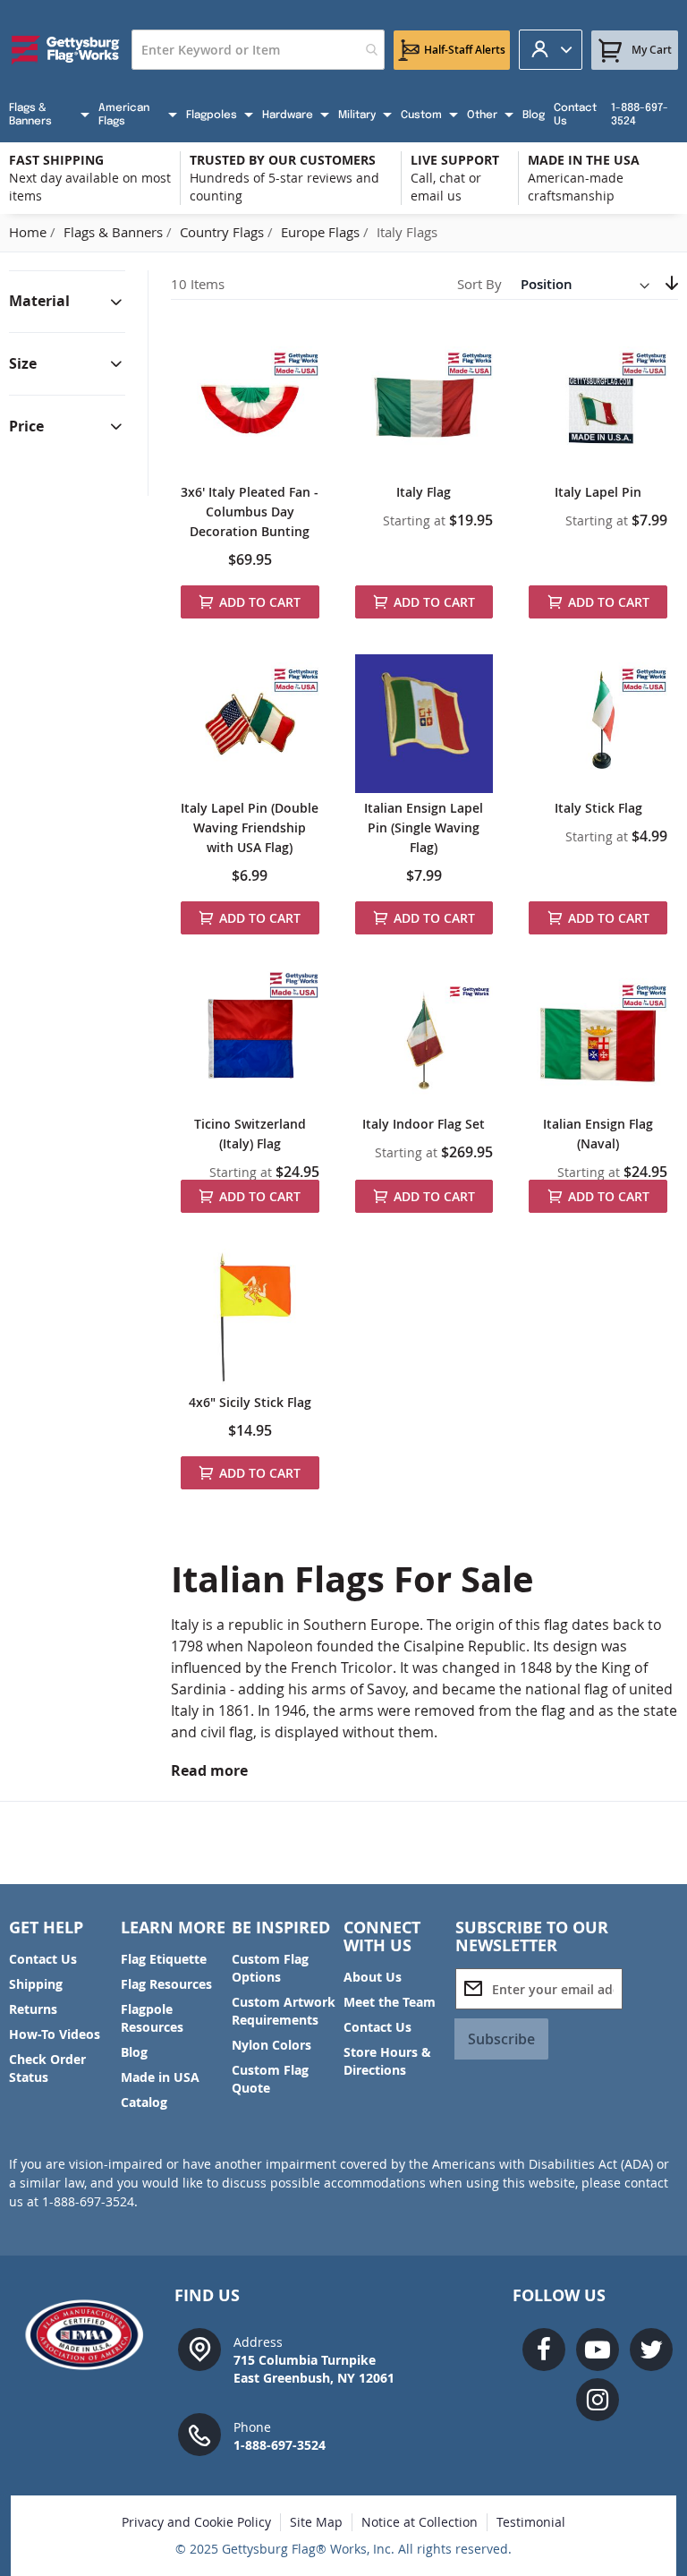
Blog (134, 2052)
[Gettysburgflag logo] (90, 2335)
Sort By (479, 284)
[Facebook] (544, 2350)
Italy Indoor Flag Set (424, 1124)
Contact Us (43, 1959)
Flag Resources (166, 1984)
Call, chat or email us (446, 187)
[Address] (199, 2348)
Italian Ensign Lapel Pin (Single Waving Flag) (424, 827)
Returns (33, 2009)
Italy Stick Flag (598, 808)
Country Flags (224, 232)
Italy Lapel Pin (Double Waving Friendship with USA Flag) (250, 827)
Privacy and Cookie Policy (196, 2522)
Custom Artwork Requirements (284, 2011)
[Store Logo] (66, 50)
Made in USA (160, 2077)
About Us (373, 1977)
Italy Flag (424, 492)
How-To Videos (55, 2034)
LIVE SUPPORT (455, 160)
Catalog (144, 2102)
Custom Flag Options (270, 1968)
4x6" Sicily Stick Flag (250, 1402)
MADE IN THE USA (584, 160)
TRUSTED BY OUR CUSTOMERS (283, 160)
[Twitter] (651, 2350)
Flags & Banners (115, 232)
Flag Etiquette (164, 1959)
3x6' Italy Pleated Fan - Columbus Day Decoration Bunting (250, 512)
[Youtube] (598, 2350)
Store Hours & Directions (387, 2061)
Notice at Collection (420, 2522)
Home (30, 232)
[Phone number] (199, 2433)
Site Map (316, 2522)
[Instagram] (598, 2400)
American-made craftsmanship (576, 187)
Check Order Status (47, 2068)
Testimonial (531, 2522)
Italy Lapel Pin (598, 492)
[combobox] (258, 50)
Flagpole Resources (152, 2018)
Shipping (36, 1984)
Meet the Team (390, 2002)
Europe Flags (322, 232)
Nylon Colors (271, 2045)
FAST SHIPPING (56, 160)
